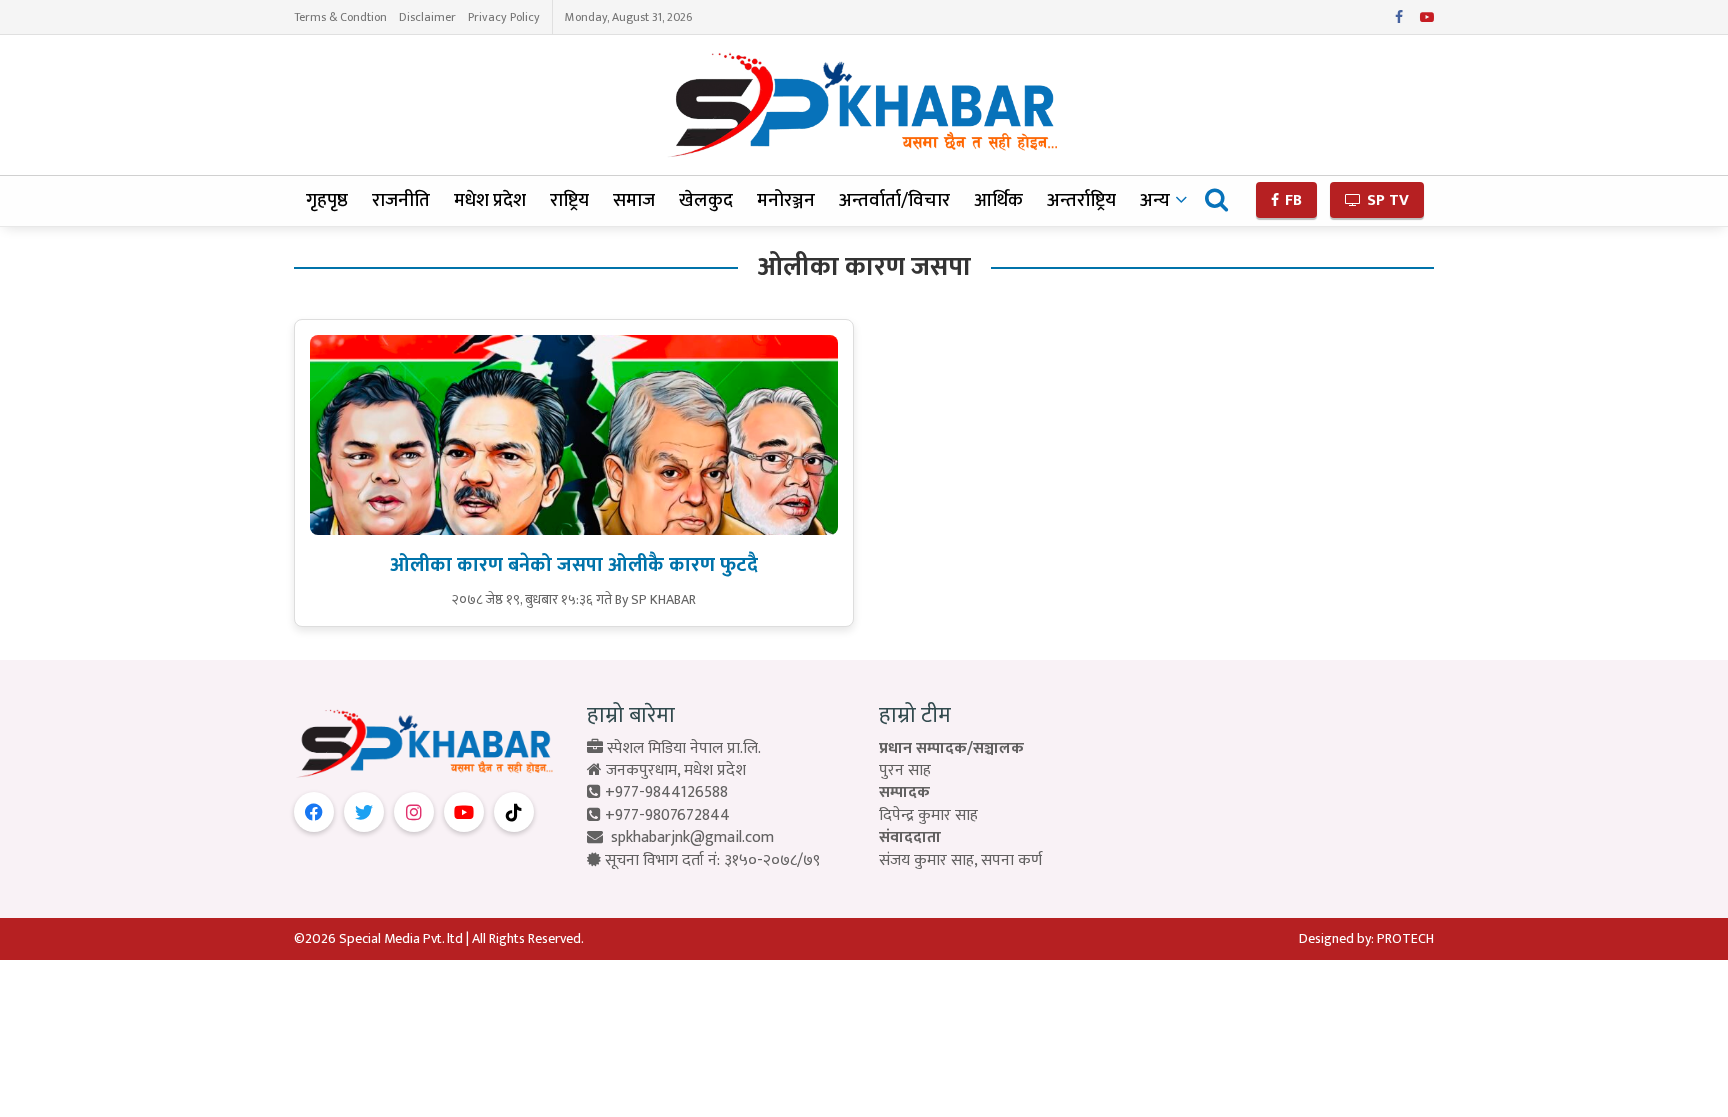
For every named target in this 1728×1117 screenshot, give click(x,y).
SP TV (1386, 200)
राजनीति (401, 200)
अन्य (1155, 200)
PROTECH (1405, 938)
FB (1291, 200)
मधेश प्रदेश (490, 200)
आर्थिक (998, 200)
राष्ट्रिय (569, 200)
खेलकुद (706, 200)
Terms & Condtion (340, 17)
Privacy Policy (504, 17)
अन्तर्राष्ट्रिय (1081, 200)
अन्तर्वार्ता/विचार (894, 200)
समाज (634, 200)
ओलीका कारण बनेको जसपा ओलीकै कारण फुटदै (574, 565)
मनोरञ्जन (786, 200)
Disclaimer (427, 17)
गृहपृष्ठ (327, 200)
